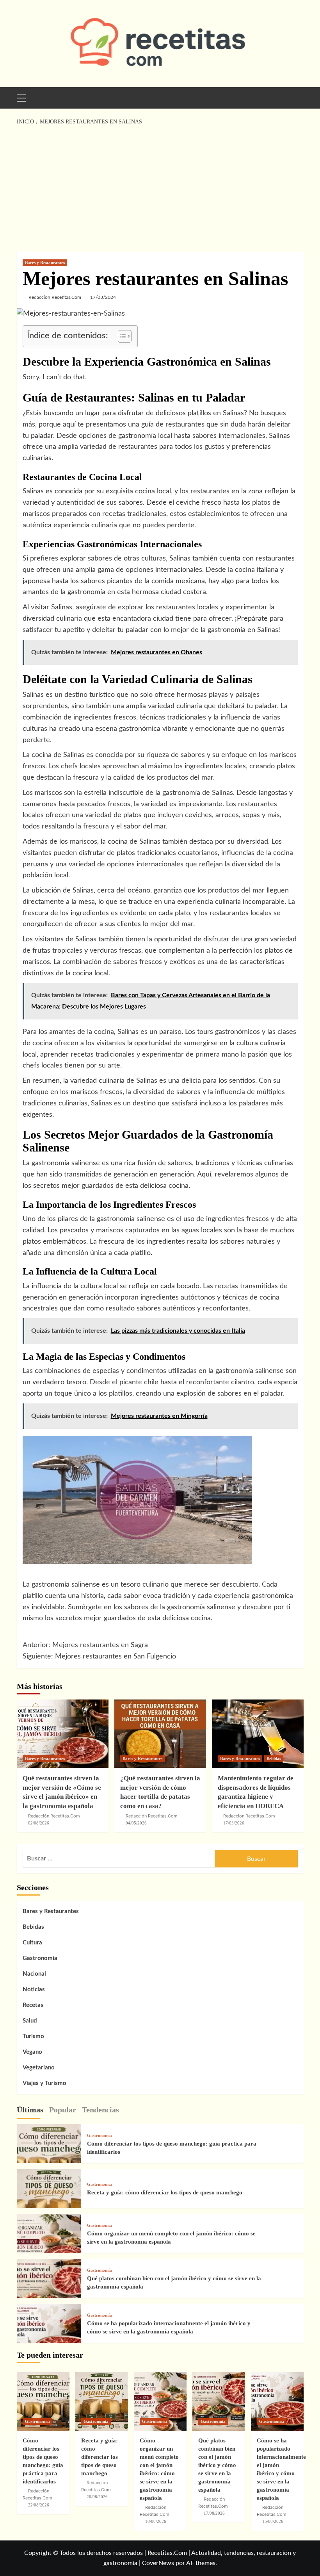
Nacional (34, 1974)
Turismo (33, 2036)
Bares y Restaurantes (45, 262)
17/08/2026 (214, 2513)
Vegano (32, 2052)
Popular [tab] (63, 2110)
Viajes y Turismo (44, 2083)
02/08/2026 (39, 1823)
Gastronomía (40, 1958)
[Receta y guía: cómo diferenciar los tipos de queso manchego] (49, 2201)
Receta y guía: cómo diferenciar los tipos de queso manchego (165, 2192)
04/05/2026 (136, 1823)
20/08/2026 (97, 2497)
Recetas (33, 2005)
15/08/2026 (273, 2521)
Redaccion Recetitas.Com (249, 1816)
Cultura (32, 1943)
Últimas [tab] (30, 2110)
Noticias (34, 1990)
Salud (30, 2021)
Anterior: (85, 1645)
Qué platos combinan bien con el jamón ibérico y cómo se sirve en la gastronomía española (217, 2465)
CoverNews (158, 2563)
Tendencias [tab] (100, 2110)
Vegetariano (39, 2068)
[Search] (295, 97)
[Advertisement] (160, 189)
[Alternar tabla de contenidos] (121, 336)
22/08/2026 (39, 2505)
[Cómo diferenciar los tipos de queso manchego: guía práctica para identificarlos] (49, 2156)
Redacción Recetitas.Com (55, 297)
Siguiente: (99, 1657)
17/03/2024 (103, 297)
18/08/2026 (156, 2521)
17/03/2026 (234, 1823)
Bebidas (274, 1758)
